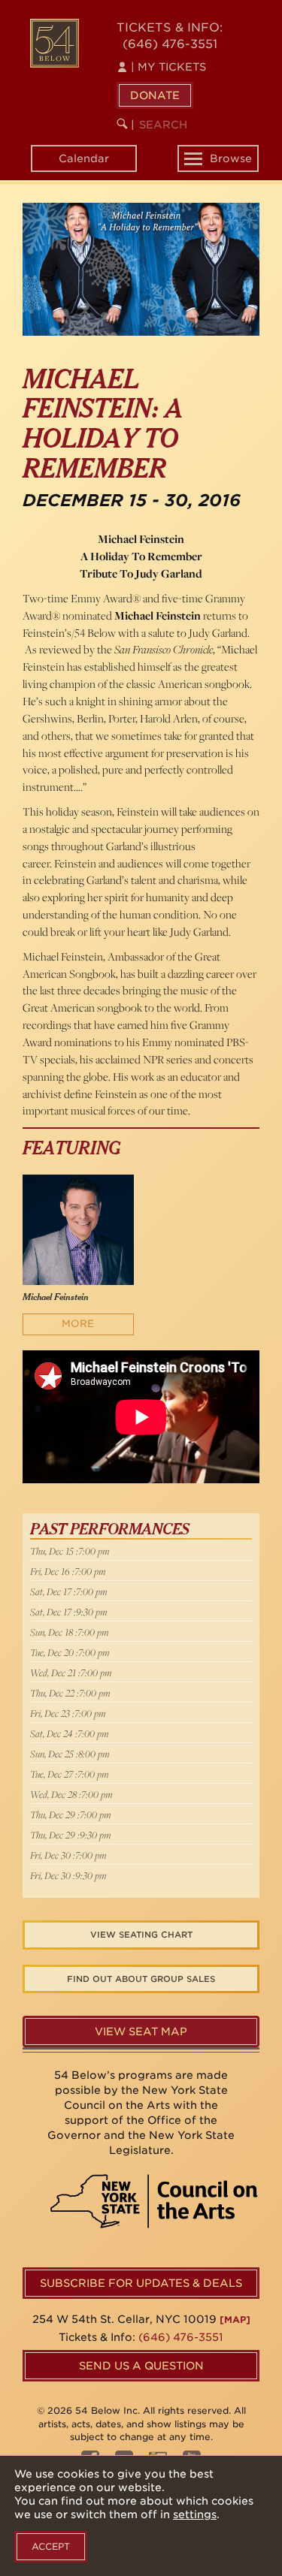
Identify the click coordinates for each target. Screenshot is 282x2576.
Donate (155, 95)
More (78, 1324)
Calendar (84, 158)
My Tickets (168, 67)
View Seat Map (141, 2032)
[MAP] (235, 2320)
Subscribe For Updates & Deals (141, 2283)
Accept (51, 2546)
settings (195, 2514)
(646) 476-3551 (170, 44)
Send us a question (141, 2366)
